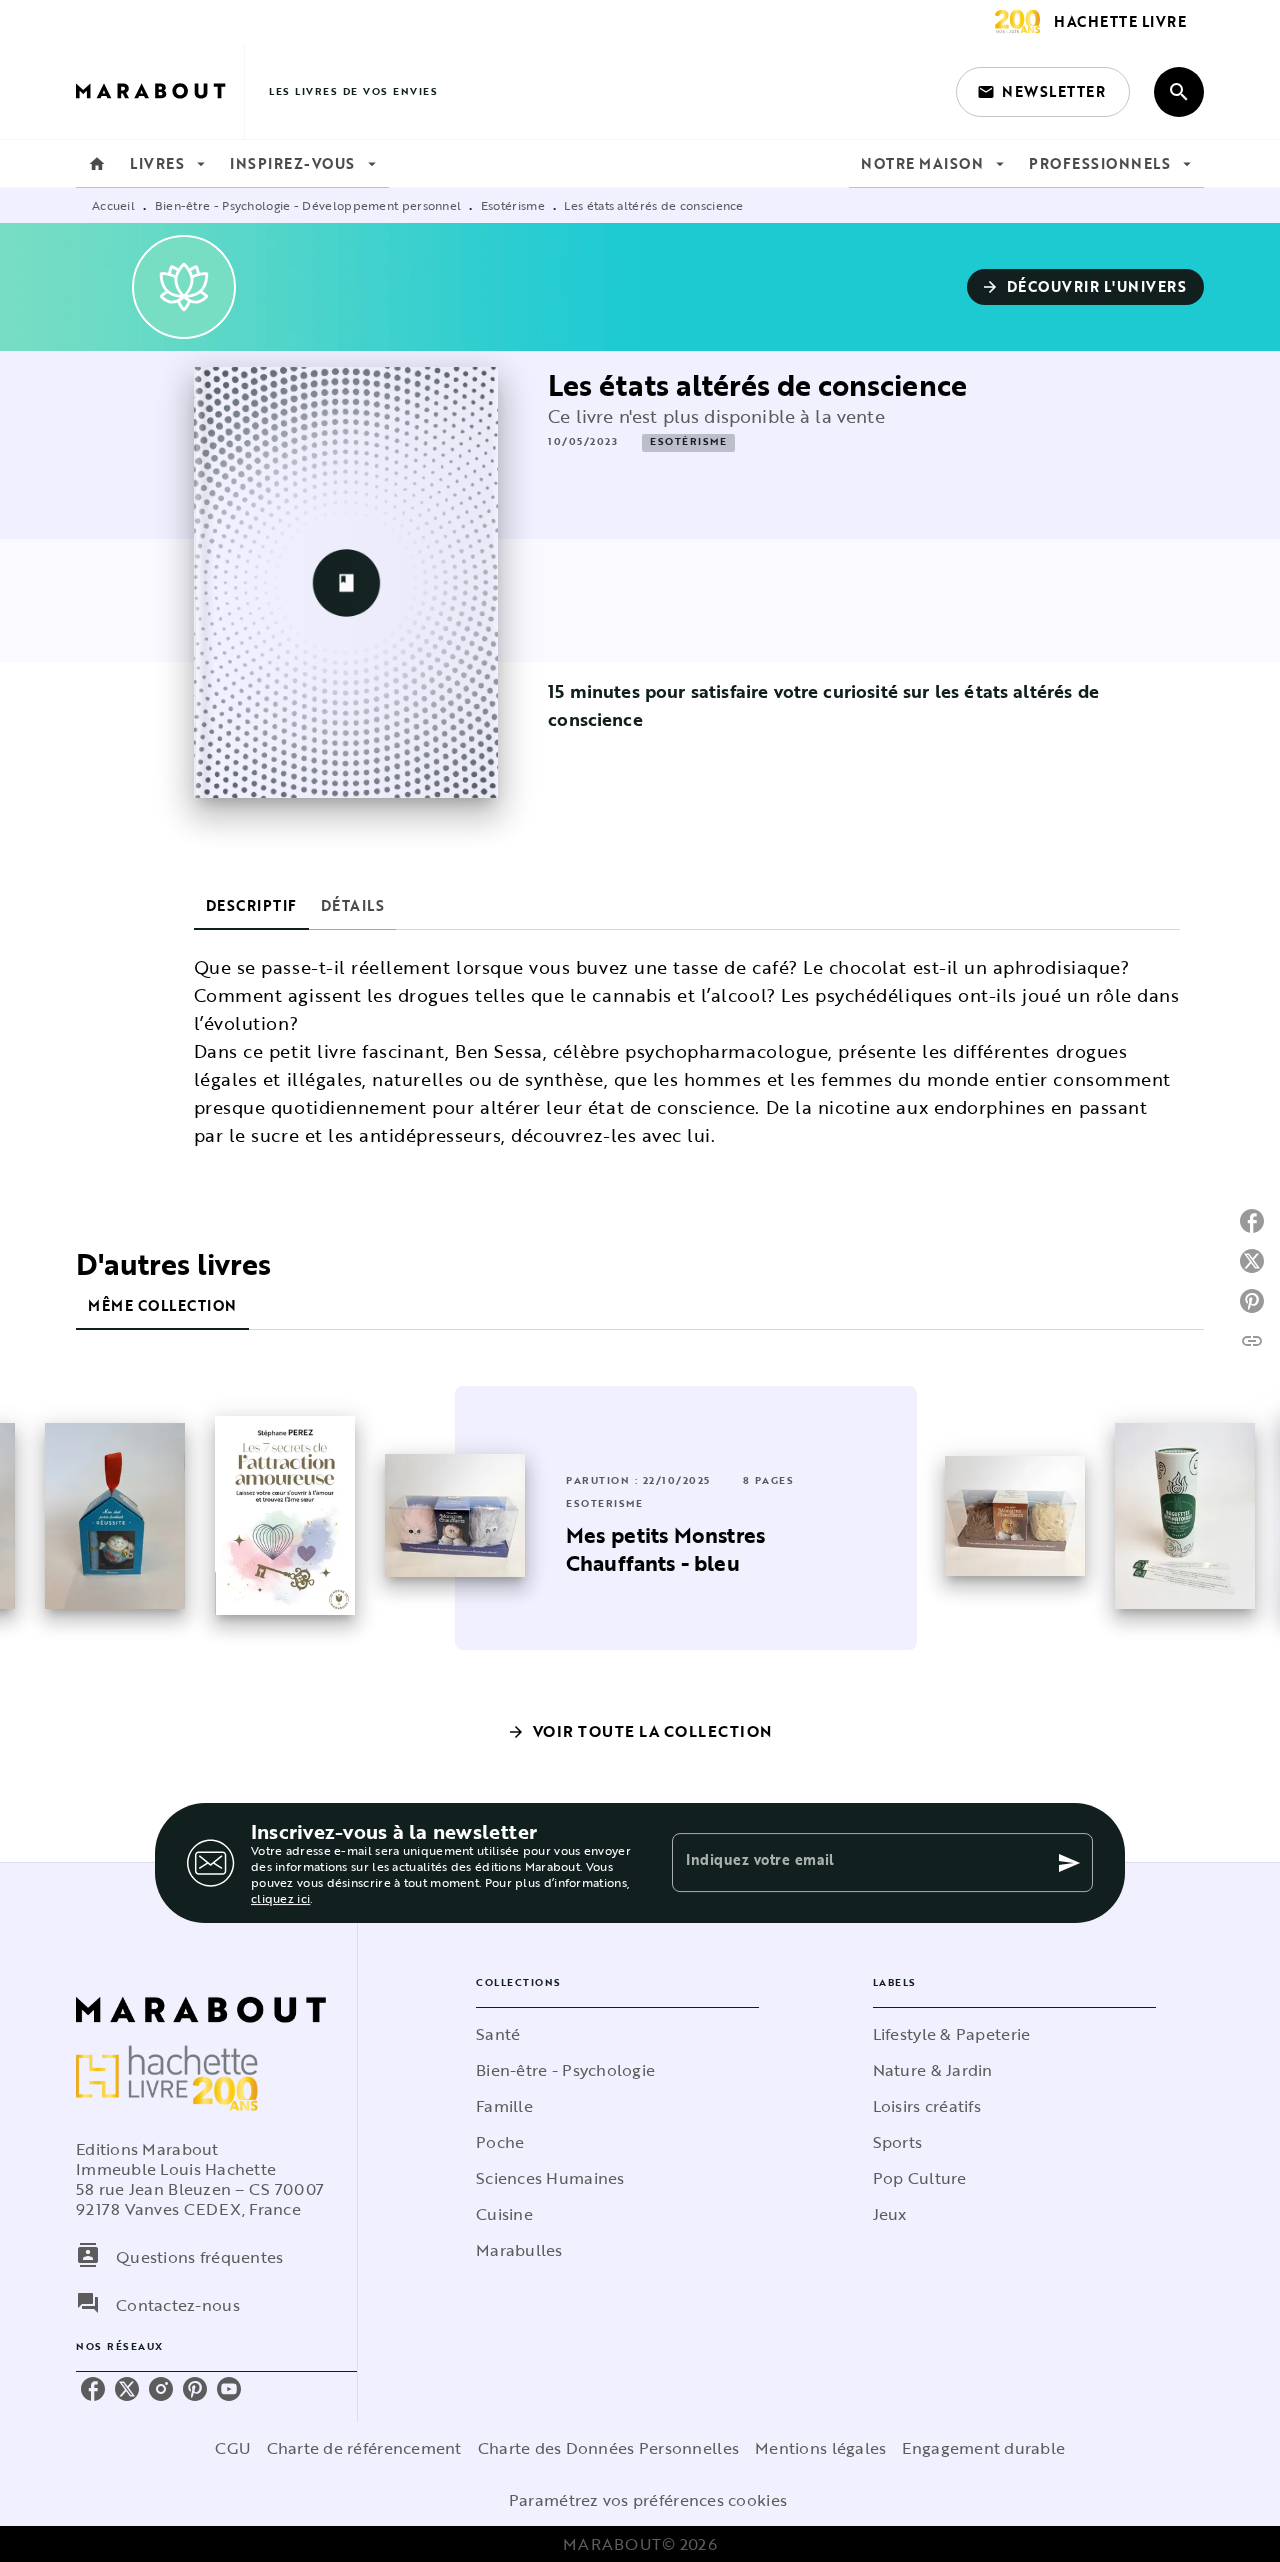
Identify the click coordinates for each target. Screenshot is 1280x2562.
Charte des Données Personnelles (608, 2448)
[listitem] (93, 2389)
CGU (233, 2448)
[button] (1043, 92)
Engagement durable (983, 2448)
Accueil (113, 205)
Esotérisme (513, 205)
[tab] (97, 164)
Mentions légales (820, 2448)
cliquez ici (280, 1898)
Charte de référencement (364, 2448)
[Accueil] (160, 91)
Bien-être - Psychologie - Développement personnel (308, 205)
